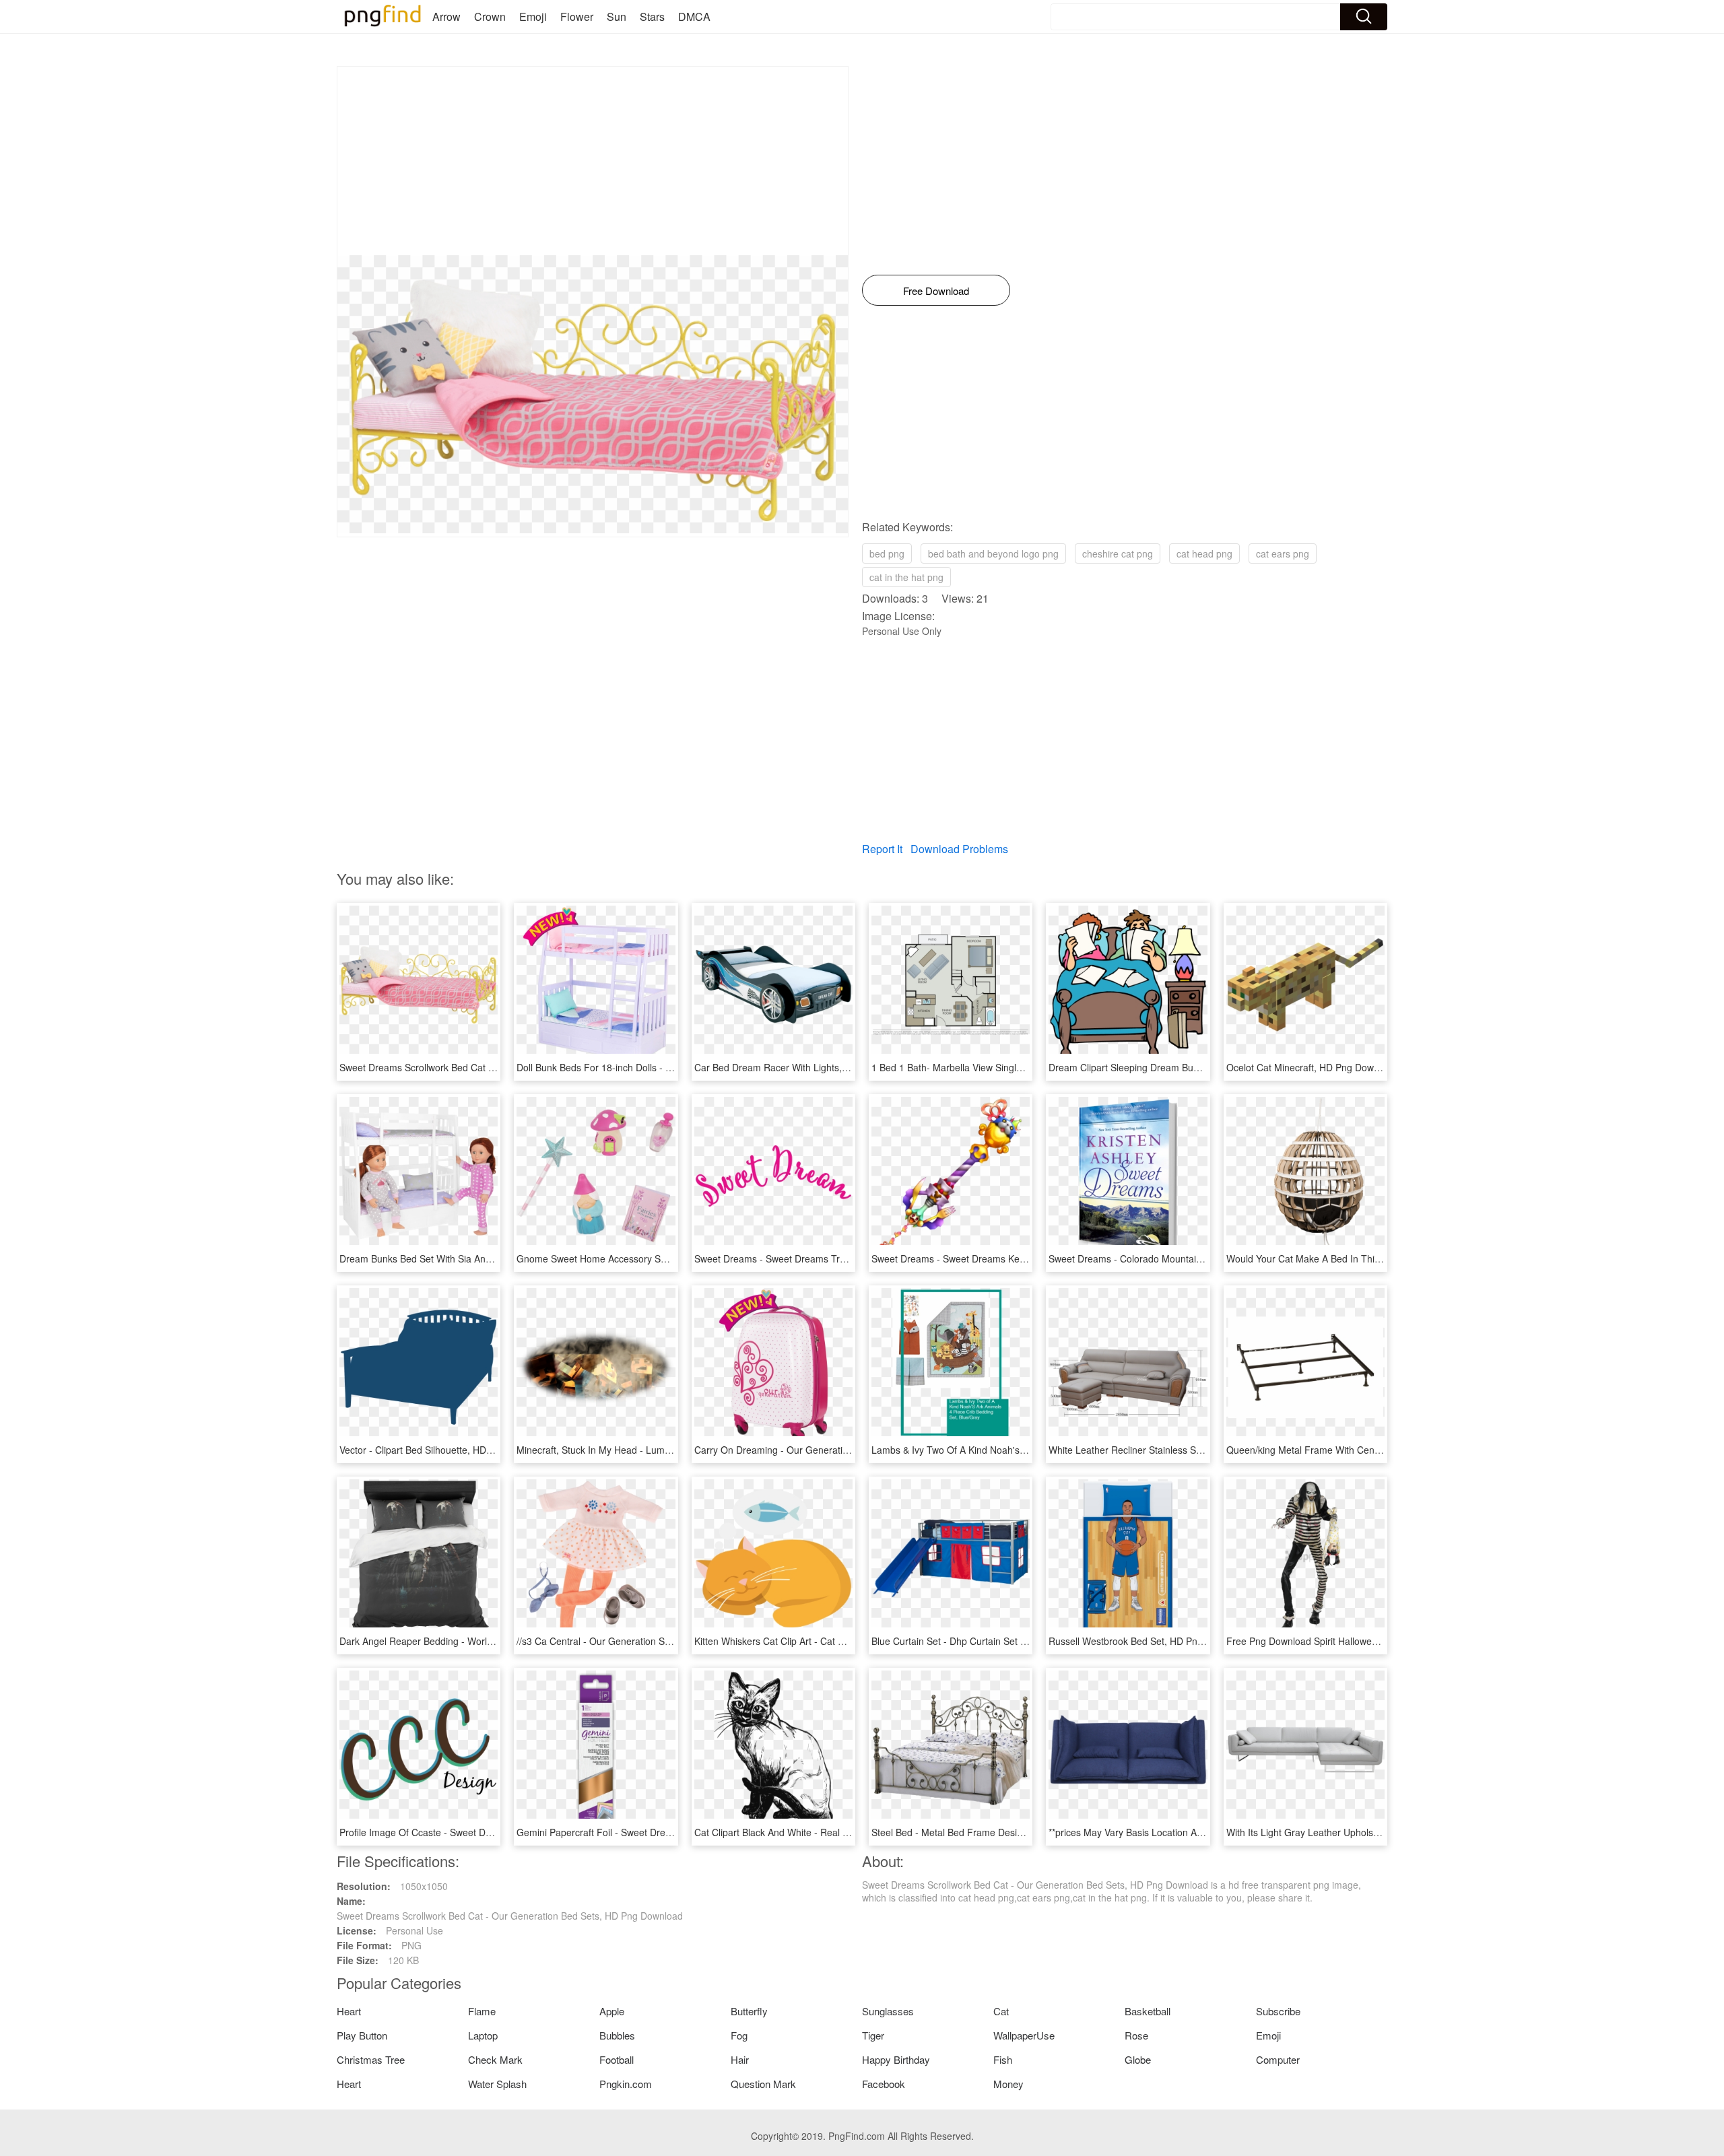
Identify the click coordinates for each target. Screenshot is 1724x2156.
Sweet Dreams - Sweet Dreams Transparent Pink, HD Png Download (841, 1258)
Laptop (483, 2035)
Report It (882, 849)
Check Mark (495, 2059)
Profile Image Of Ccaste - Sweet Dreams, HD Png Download (468, 1832)
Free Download (936, 291)
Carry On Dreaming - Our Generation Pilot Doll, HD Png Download (835, 1450)
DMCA (694, 16)
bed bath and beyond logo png (993, 553)
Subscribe (1278, 2011)
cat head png (1204, 553)
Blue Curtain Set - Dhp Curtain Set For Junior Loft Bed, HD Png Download (1029, 1641)
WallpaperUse (1024, 2035)
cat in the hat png (906, 577)
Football (617, 2059)
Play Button (362, 2035)
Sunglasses (888, 2011)
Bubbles (617, 2035)
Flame (482, 2011)
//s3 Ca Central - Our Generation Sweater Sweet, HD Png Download (661, 1641)
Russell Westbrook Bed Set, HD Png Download (1148, 1641)
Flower (577, 16)
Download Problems (959, 849)
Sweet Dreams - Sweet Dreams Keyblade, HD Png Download (1001, 1258)
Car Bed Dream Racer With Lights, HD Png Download (808, 1067)
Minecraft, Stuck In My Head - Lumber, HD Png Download (639, 1450)
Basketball (1148, 2011)
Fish (1003, 2059)
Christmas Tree (371, 2059)
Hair (740, 2059)
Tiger (873, 2035)
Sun (617, 16)
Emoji (533, 16)
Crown (490, 16)
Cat (1001, 2011)
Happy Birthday (896, 2059)
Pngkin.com (626, 2084)
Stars (652, 16)
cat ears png (1283, 553)
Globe (1138, 2059)
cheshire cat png (1118, 553)
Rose (1136, 2035)
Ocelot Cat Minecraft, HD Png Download (1312, 1067)
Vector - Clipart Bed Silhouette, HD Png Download (445, 1450)
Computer (1278, 2059)
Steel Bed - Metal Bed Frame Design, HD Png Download (991, 1832)
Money (1008, 2084)
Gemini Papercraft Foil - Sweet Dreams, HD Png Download (642, 1832)
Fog (739, 2035)
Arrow (446, 16)
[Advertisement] (593, 161)
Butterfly (749, 2011)
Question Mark (763, 2084)
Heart (349, 2011)
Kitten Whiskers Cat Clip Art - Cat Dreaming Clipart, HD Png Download (844, 1641)
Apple (612, 2011)
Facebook (884, 2084)
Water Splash (497, 2084)
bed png (887, 553)
